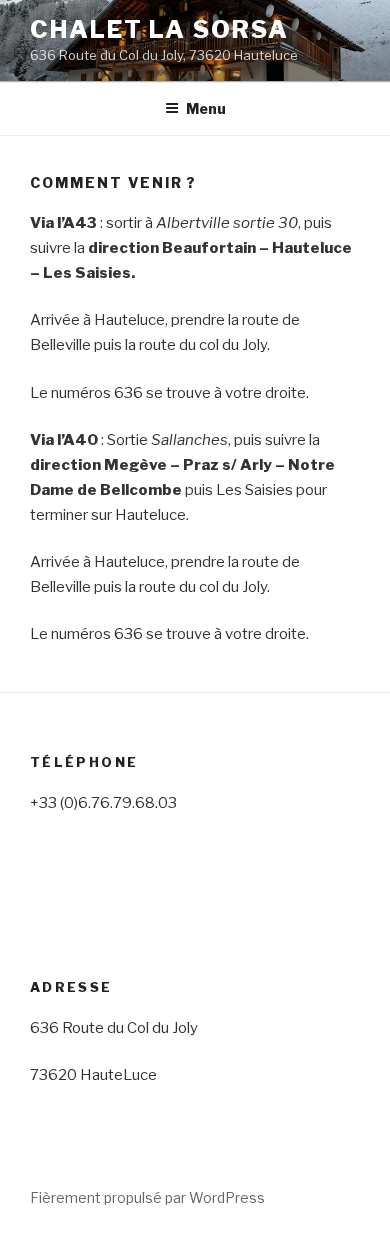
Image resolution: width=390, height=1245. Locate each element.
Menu (206, 108)
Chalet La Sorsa (159, 29)
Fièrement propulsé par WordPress (147, 1197)
